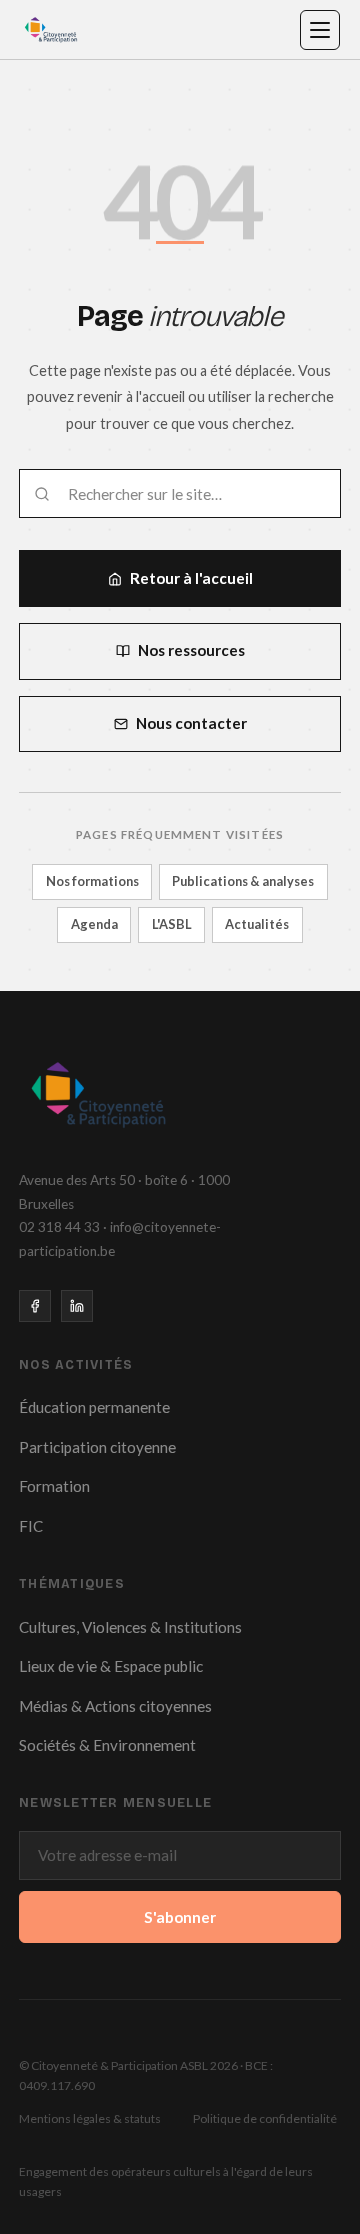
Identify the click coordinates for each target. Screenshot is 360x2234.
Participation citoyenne (97, 1447)
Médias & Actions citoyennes (115, 1706)
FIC (31, 1526)
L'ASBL (172, 924)
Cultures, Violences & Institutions (130, 1627)
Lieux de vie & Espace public (111, 1666)
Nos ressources (191, 650)
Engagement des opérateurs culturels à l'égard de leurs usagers (166, 2181)
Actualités (257, 924)
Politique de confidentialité (265, 2118)
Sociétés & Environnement (107, 1745)
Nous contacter (191, 723)
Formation (54, 1486)
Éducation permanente (94, 1407)
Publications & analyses (243, 881)
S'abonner (180, 1917)
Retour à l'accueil (191, 578)
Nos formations (92, 881)
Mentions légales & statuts (90, 2118)
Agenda (94, 924)
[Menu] (320, 30)
